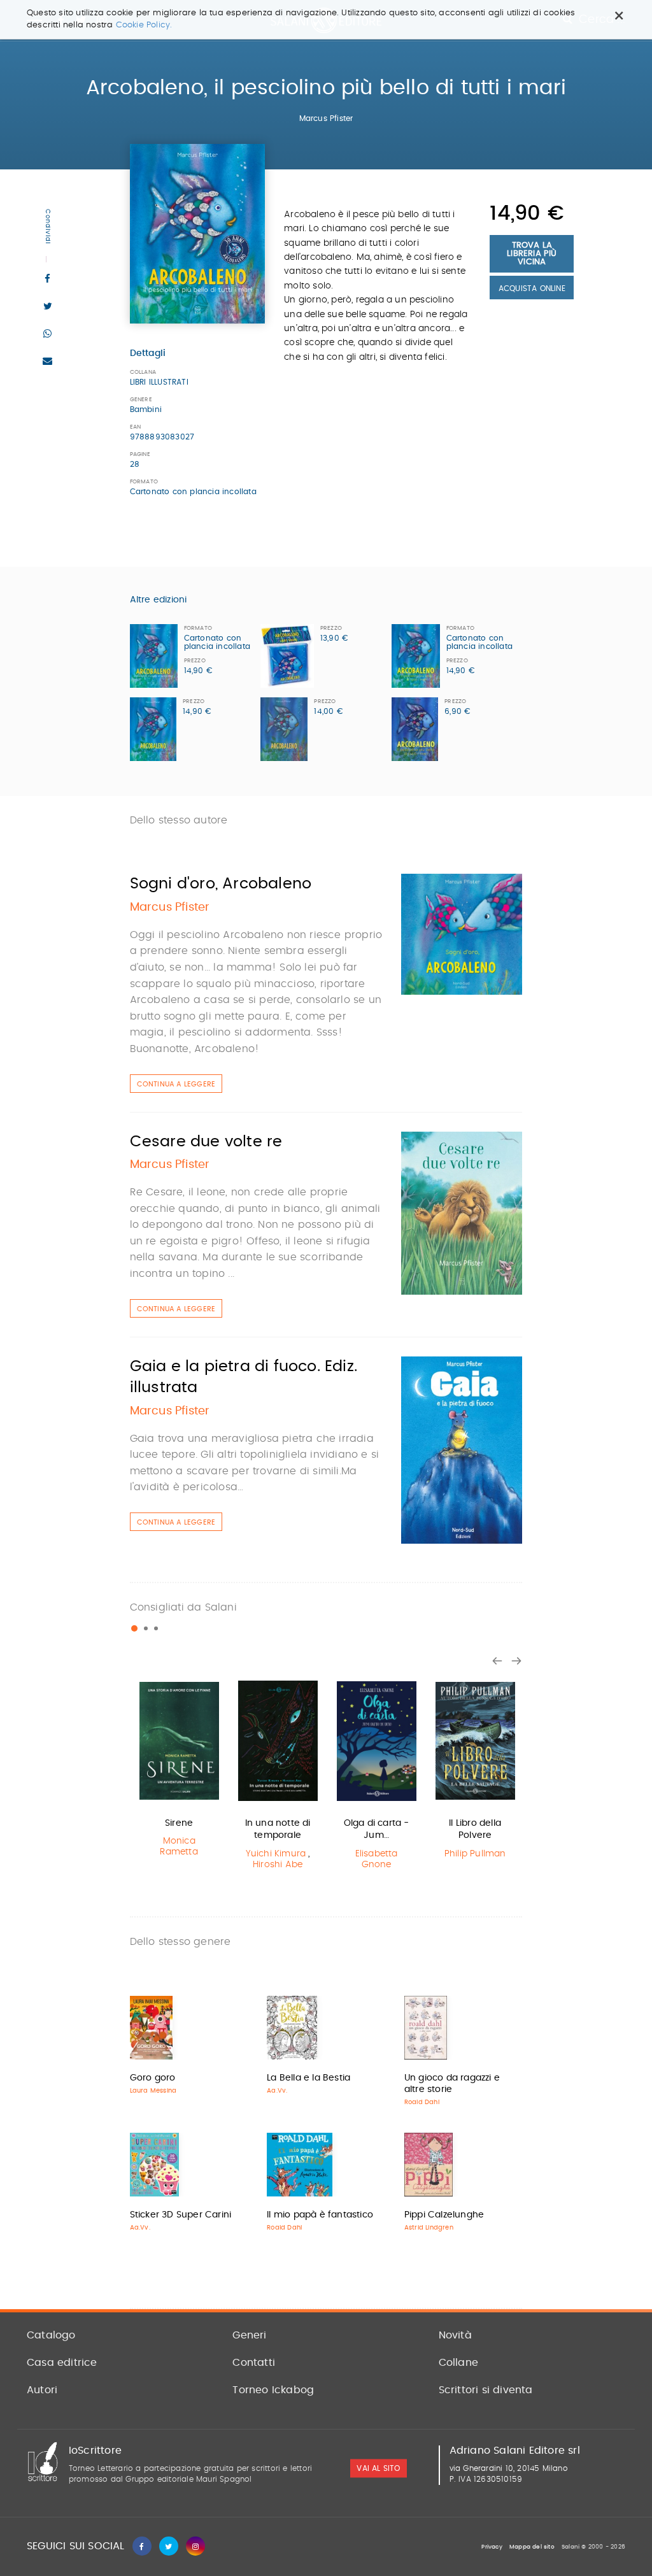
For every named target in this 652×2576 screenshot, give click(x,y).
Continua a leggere (176, 1084)
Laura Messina (153, 2091)
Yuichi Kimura (276, 1854)
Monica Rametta (179, 1847)
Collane (458, 2363)
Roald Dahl (422, 2102)
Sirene (179, 1823)
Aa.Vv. (277, 2091)
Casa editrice (62, 2363)
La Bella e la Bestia (308, 2078)
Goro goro (153, 2078)
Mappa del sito (532, 2547)
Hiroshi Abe (278, 1865)
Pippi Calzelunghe (444, 2215)
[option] (179, 1769)
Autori (42, 2390)
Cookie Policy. (144, 25)
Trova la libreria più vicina (532, 254)
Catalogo (51, 2335)
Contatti (254, 2363)
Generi (249, 2335)
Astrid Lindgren (429, 2228)
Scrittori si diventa (486, 2390)
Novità (455, 2335)
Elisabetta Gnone (377, 1859)
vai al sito (378, 2468)
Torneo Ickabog (273, 2390)
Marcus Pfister (326, 118)
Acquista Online (532, 288)
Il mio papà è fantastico (320, 2215)
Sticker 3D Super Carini (181, 2215)
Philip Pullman (475, 1854)
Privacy (492, 2547)
